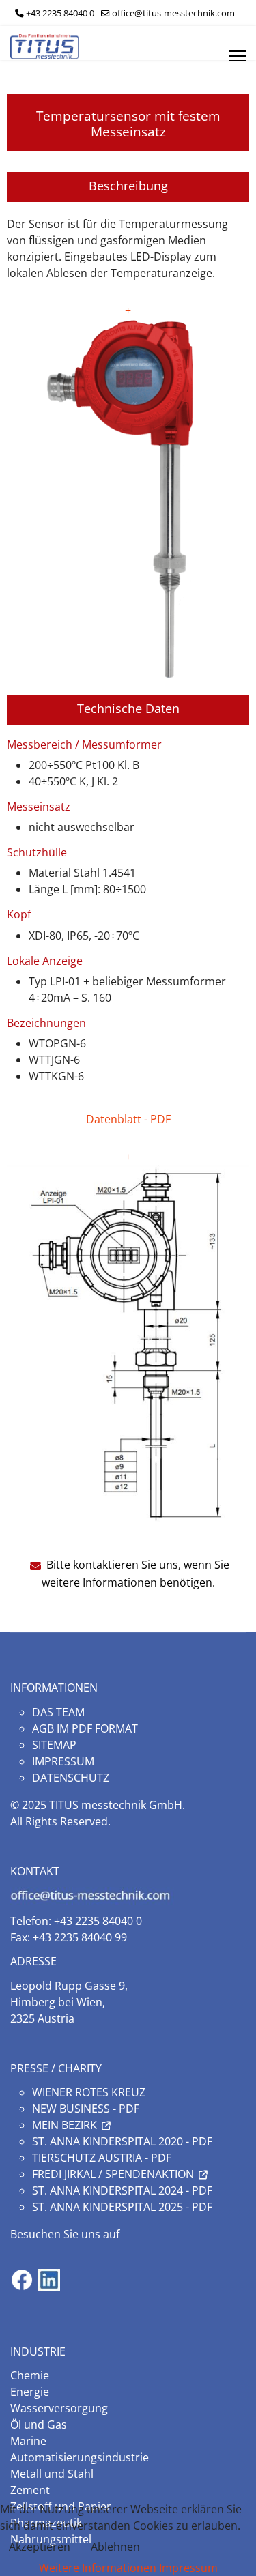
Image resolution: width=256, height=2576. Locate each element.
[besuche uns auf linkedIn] (49, 2280)
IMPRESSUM (63, 1761)
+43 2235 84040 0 (60, 13)
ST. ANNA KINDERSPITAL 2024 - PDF (122, 2190)
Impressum (188, 2568)
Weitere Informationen (98, 2568)
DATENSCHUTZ (71, 1778)
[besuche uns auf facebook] (22, 2280)
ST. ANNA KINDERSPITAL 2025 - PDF (122, 2207)
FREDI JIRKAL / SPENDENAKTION (113, 2174)
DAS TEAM (58, 1712)
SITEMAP (54, 1745)
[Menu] (237, 46)
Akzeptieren (40, 2547)
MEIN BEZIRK (65, 2125)
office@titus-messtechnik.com (173, 13)
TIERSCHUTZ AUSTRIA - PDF (102, 2158)
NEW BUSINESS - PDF (86, 2109)
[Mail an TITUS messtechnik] (128, 1896)
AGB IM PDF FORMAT (85, 1728)
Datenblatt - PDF (128, 1119)
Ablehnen (115, 2547)
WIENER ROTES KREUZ (89, 2092)
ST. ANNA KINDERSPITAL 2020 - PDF (122, 2141)
